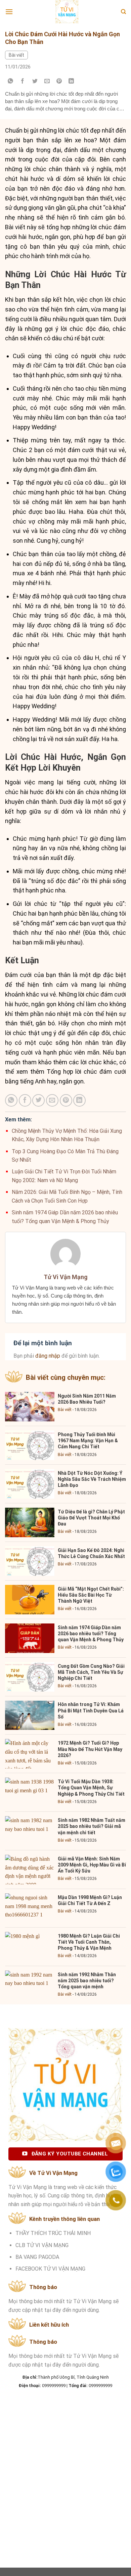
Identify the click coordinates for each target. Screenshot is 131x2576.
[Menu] (9, 12)
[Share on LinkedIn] (71, 81)
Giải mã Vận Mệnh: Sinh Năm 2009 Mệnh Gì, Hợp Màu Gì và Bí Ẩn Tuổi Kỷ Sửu (92, 1865)
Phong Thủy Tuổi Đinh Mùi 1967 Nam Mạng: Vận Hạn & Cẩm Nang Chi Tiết (88, 1441)
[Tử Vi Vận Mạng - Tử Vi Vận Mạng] (67, 12)
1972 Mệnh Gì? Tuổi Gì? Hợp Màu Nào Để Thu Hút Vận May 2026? (90, 1749)
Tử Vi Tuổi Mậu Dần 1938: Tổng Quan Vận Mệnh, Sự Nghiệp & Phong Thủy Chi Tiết (91, 1788)
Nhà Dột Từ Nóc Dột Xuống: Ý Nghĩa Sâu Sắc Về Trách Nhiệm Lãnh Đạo (92, 1479)
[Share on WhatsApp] (11, 81)
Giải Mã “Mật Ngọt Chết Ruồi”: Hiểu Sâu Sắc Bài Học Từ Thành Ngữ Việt (91, 1595)
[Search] (123, 12)
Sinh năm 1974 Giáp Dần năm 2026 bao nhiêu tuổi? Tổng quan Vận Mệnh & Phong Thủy (91, 1634)
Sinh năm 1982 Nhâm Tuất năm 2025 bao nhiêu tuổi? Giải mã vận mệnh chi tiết (92, 1826)
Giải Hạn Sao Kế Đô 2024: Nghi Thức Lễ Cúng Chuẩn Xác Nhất (91, 1553)
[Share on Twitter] (35, 81)
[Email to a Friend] (47, 81)
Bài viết (16, 55)
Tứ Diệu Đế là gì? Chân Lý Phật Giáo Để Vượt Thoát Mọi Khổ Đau (91, 1518)
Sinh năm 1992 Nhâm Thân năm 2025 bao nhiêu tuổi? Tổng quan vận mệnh (87, 1981)
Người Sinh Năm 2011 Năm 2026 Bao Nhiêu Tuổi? (87, 1399)
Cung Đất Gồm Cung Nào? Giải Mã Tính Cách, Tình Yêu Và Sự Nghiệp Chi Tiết (91, 1672)
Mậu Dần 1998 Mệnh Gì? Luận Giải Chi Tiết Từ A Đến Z (90, 1900)
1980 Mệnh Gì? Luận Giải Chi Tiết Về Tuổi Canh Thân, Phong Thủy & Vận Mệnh (89, 1942)
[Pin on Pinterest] (59, 81)
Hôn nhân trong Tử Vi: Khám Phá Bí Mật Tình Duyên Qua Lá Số (91, 1710)
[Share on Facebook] (23, 81)
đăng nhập (48, 1356)
